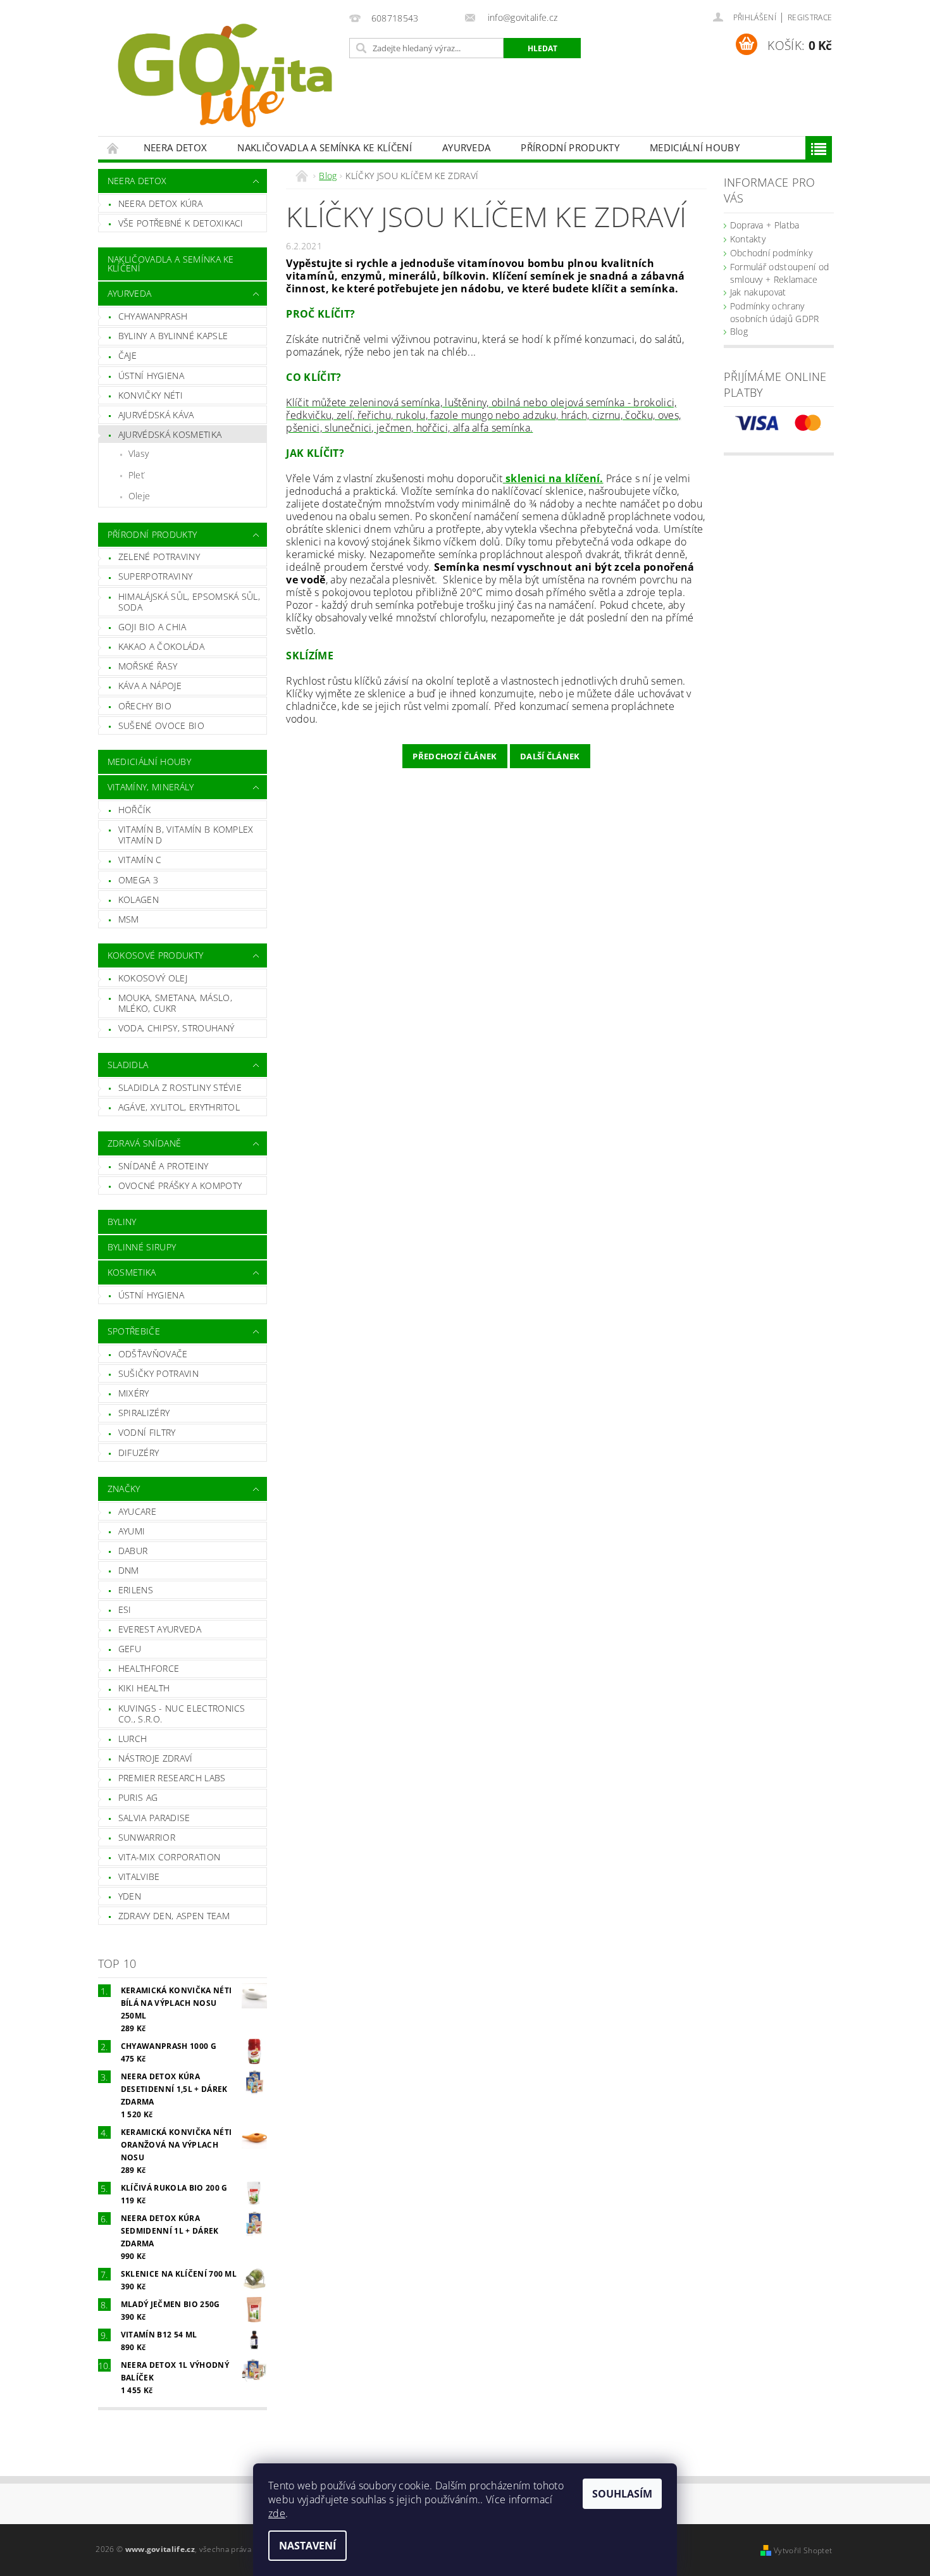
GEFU (130, 1649)
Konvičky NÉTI (151, 395)
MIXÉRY (134, 1393)
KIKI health (144, 1688)
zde (277, 2513)
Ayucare (137, 1511)
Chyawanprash (153, 316)
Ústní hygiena (151, 376)
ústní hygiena (151, 1295)
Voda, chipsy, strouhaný (176, 1028)
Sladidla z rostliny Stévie (180, 1087)
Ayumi (132, 1531)
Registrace (810, 17)
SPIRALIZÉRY (144, 1413)
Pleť (136, 475)
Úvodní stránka (113, 148)
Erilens (136, 1590)
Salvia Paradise (154, 1818)
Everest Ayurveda (160, 1629)
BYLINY (122, 1222)
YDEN (130, 1896)
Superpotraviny (155, 576)
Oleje (139, 496)
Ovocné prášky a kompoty (180, 1185)
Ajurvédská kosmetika (170, 434)
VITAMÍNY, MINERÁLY (151, 787)
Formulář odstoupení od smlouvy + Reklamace (780, 273)
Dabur (133, 1551)
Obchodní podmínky (771, 253)
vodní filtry (147, 1432)
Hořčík (135, 810)
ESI (125, 1609)
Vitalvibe (139, 1876)
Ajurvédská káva (156, 415)
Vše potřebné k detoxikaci (181, 223)
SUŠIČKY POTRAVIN (158, 1373)
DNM (129, 1570)
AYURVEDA (467, 147)
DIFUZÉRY (139, 1453)
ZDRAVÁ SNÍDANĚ (144, 1143)
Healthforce (149, 1668)
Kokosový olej (153, 978)
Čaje (127, 355)
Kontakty (748, 239)
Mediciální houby (695, 147)
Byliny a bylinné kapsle (173, 336)
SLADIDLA (128, 1065)
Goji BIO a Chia (152, 627)
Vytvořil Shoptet (803, 2550)
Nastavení (307, 2546)
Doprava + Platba (765, 225)
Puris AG (138, 1797)
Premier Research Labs (172, 1778)
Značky (124, 1489)
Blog (739, 331)
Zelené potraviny (159, 557)
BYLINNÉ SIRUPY (142, 1247)
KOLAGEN (139, 899)
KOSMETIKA (132, 1272)
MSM (129, 919)
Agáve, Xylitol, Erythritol (179, 1107)
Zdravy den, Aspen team (174, 1916)
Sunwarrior (147, 1837)
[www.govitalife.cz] (221, 74)
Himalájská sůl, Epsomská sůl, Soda (189, 602)
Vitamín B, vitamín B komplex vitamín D (186, 835)
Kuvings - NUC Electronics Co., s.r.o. (182, 1714)
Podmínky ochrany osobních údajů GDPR (775, 312)
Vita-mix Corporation (169, 1857)
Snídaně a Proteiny (164, 1166)
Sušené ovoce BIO (161, 725)
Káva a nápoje (150, 686)
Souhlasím (622, 2494)
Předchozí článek (455, 756)
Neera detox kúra (160, 203)
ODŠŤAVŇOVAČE (153, 1354)
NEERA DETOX (176, 147)
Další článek (550, 756)
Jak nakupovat (758, 292)
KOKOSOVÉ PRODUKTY (155, 955)
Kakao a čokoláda (161, 646)
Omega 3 (138, 880)
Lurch (133, 1739)
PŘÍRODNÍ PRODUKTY (570, 147)
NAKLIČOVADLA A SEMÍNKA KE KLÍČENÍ (325, 147)
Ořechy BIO (145, 706)
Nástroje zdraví (156, 1758)
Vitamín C (140, 860)
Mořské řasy (148, 666)
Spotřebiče (134, 1331)
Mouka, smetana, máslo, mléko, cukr (175, 1003)
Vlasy (139, 453)
